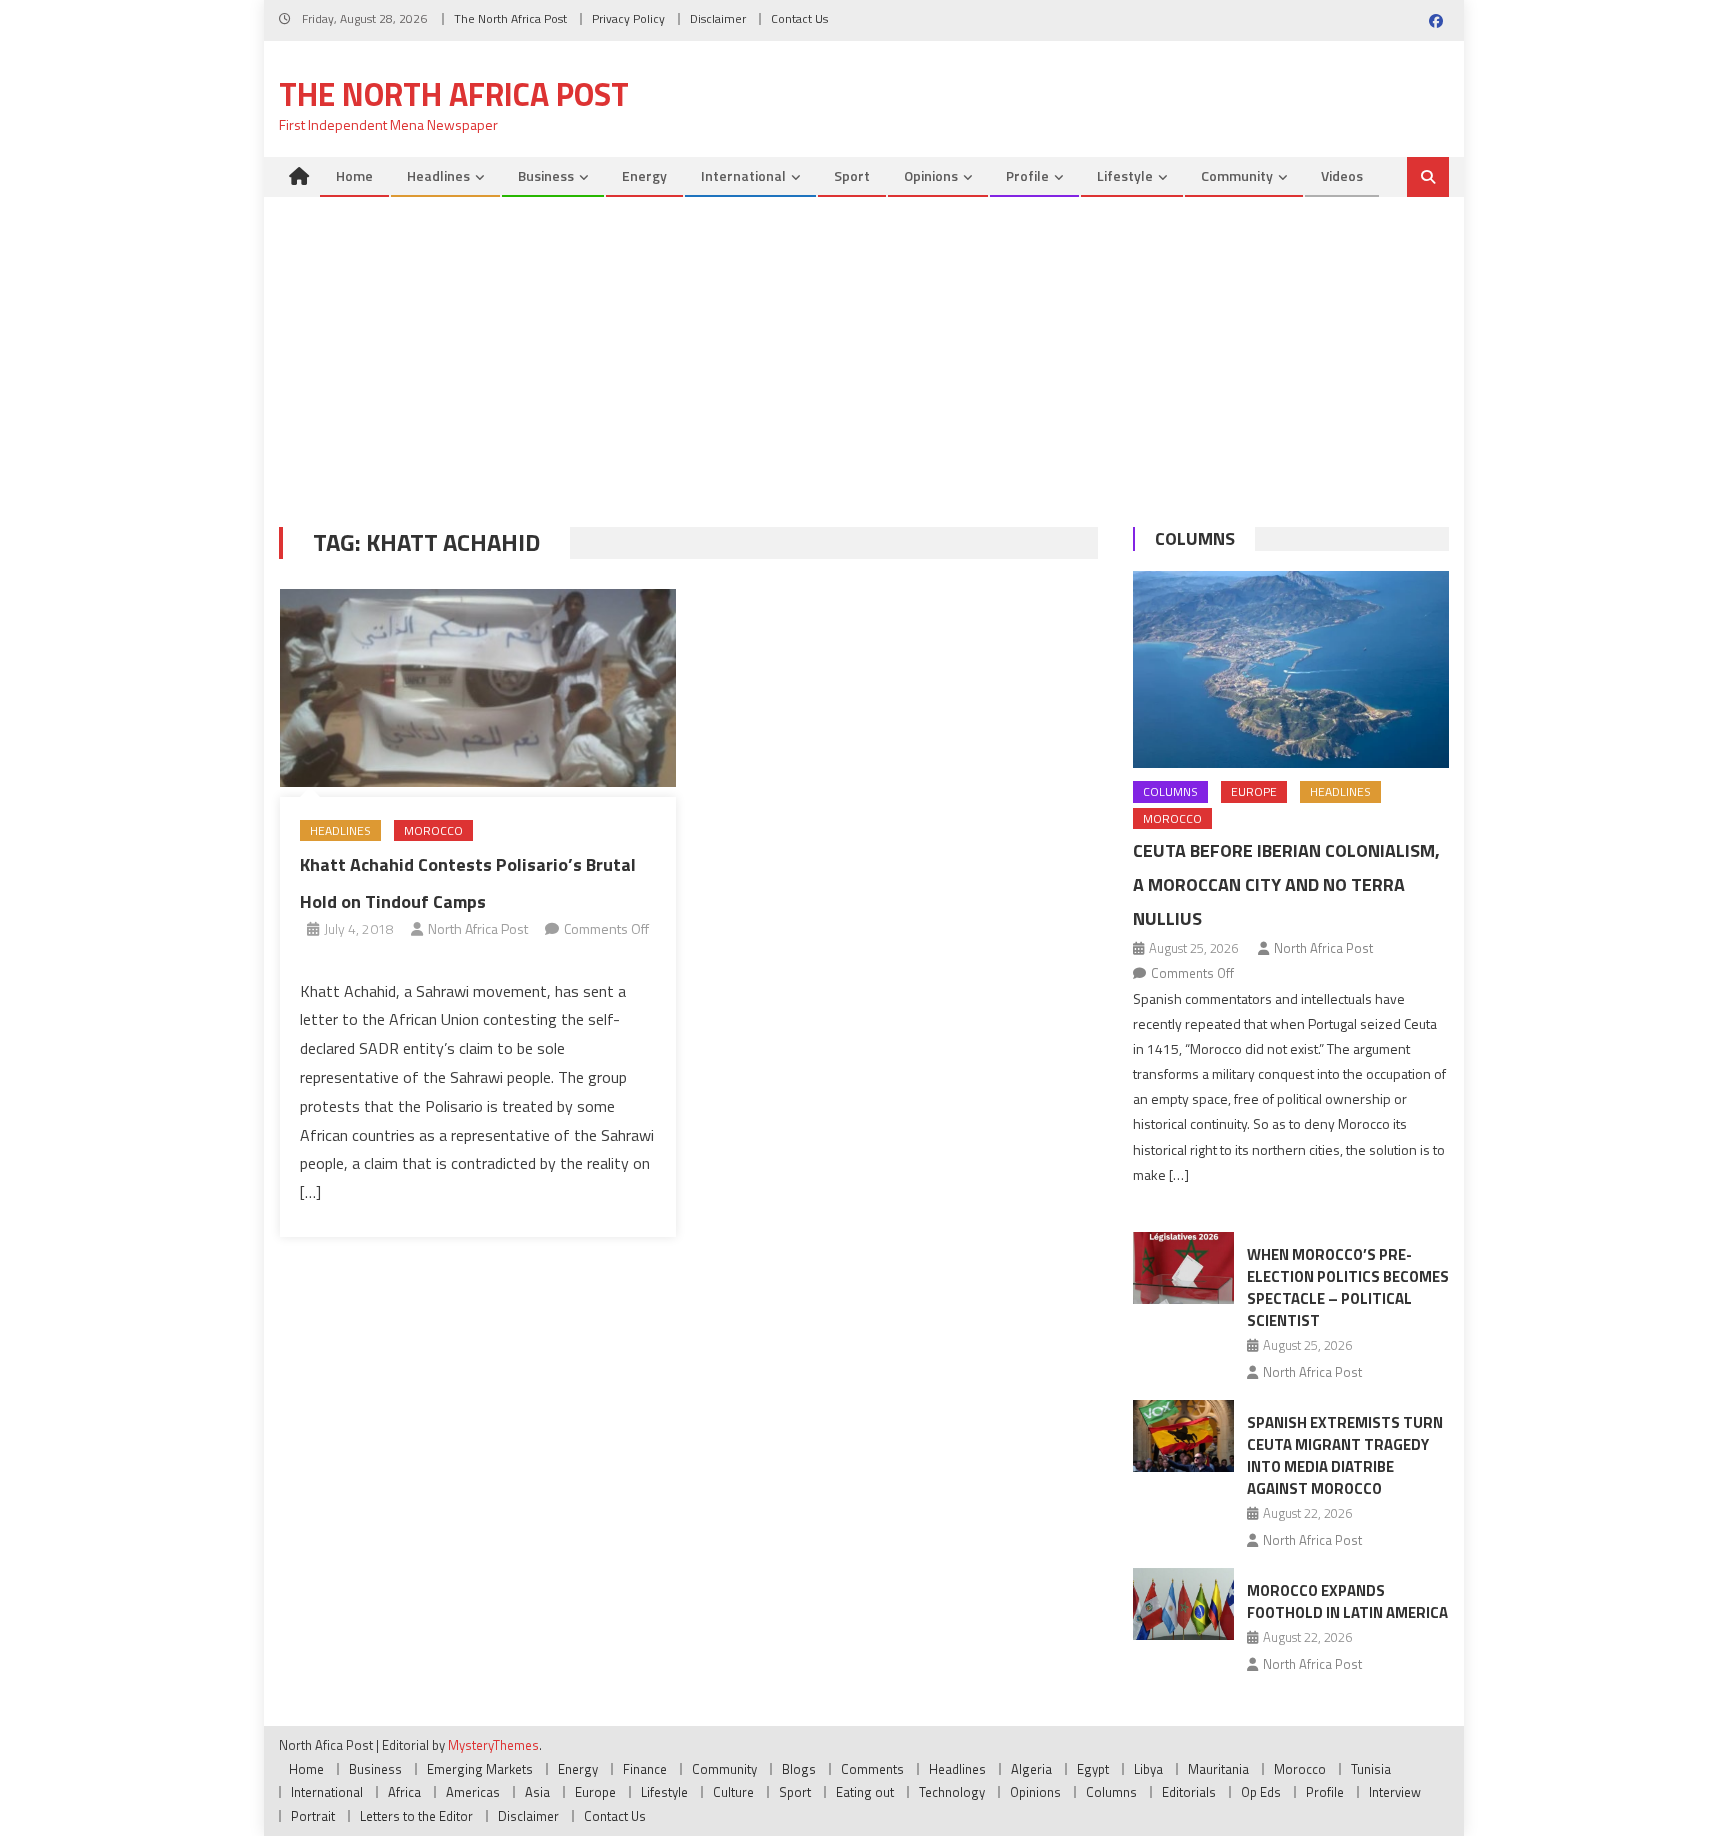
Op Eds (1261, 1792)
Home (354, 175)
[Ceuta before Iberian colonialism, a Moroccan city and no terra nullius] (1291, 669)
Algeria (1031, 1769)
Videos (1342, 175)
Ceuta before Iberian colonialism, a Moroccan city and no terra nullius (1286, 884)
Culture (733, 1792)
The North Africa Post (510, 18)
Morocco (433, 830)
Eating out (865, 1792)
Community (1237, 175)
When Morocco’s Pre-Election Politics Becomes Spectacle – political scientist (1348, 1287)
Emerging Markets (480, 1769)
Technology (952, 1792)
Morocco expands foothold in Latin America (1347, 1601)
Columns (1195, 538)
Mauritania (1218, 1769)
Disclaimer (718, 18)
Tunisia (1371, 1769)
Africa (404, 1792)
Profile (1027, 175)
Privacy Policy (628, 18)
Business (546, 175)
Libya (1148, 1769)
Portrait (313, 1816)
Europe (1254, 791)
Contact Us (799, 18)
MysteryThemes (493, 1745)
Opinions (931, 175)
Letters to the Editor (416, 1816)
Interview (1395, 1792)
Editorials (1189, 1792)
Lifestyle (1125, 175)
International (743, 175)
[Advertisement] (864, 347)
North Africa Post (478, 928)
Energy (644, 175)
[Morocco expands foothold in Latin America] (1183, 1604)
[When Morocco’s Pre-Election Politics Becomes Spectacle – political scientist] (1183, 1268)
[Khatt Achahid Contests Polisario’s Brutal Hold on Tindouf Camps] (478, 688)
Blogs (799, 1769)
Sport (852, 175)
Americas (473, 1792)
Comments (872, 1769)
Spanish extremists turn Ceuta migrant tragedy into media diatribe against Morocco (1345, 1455)
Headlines (438, 175)
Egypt (1093, 1769)
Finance (645, 1769)
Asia (537, 1792)
